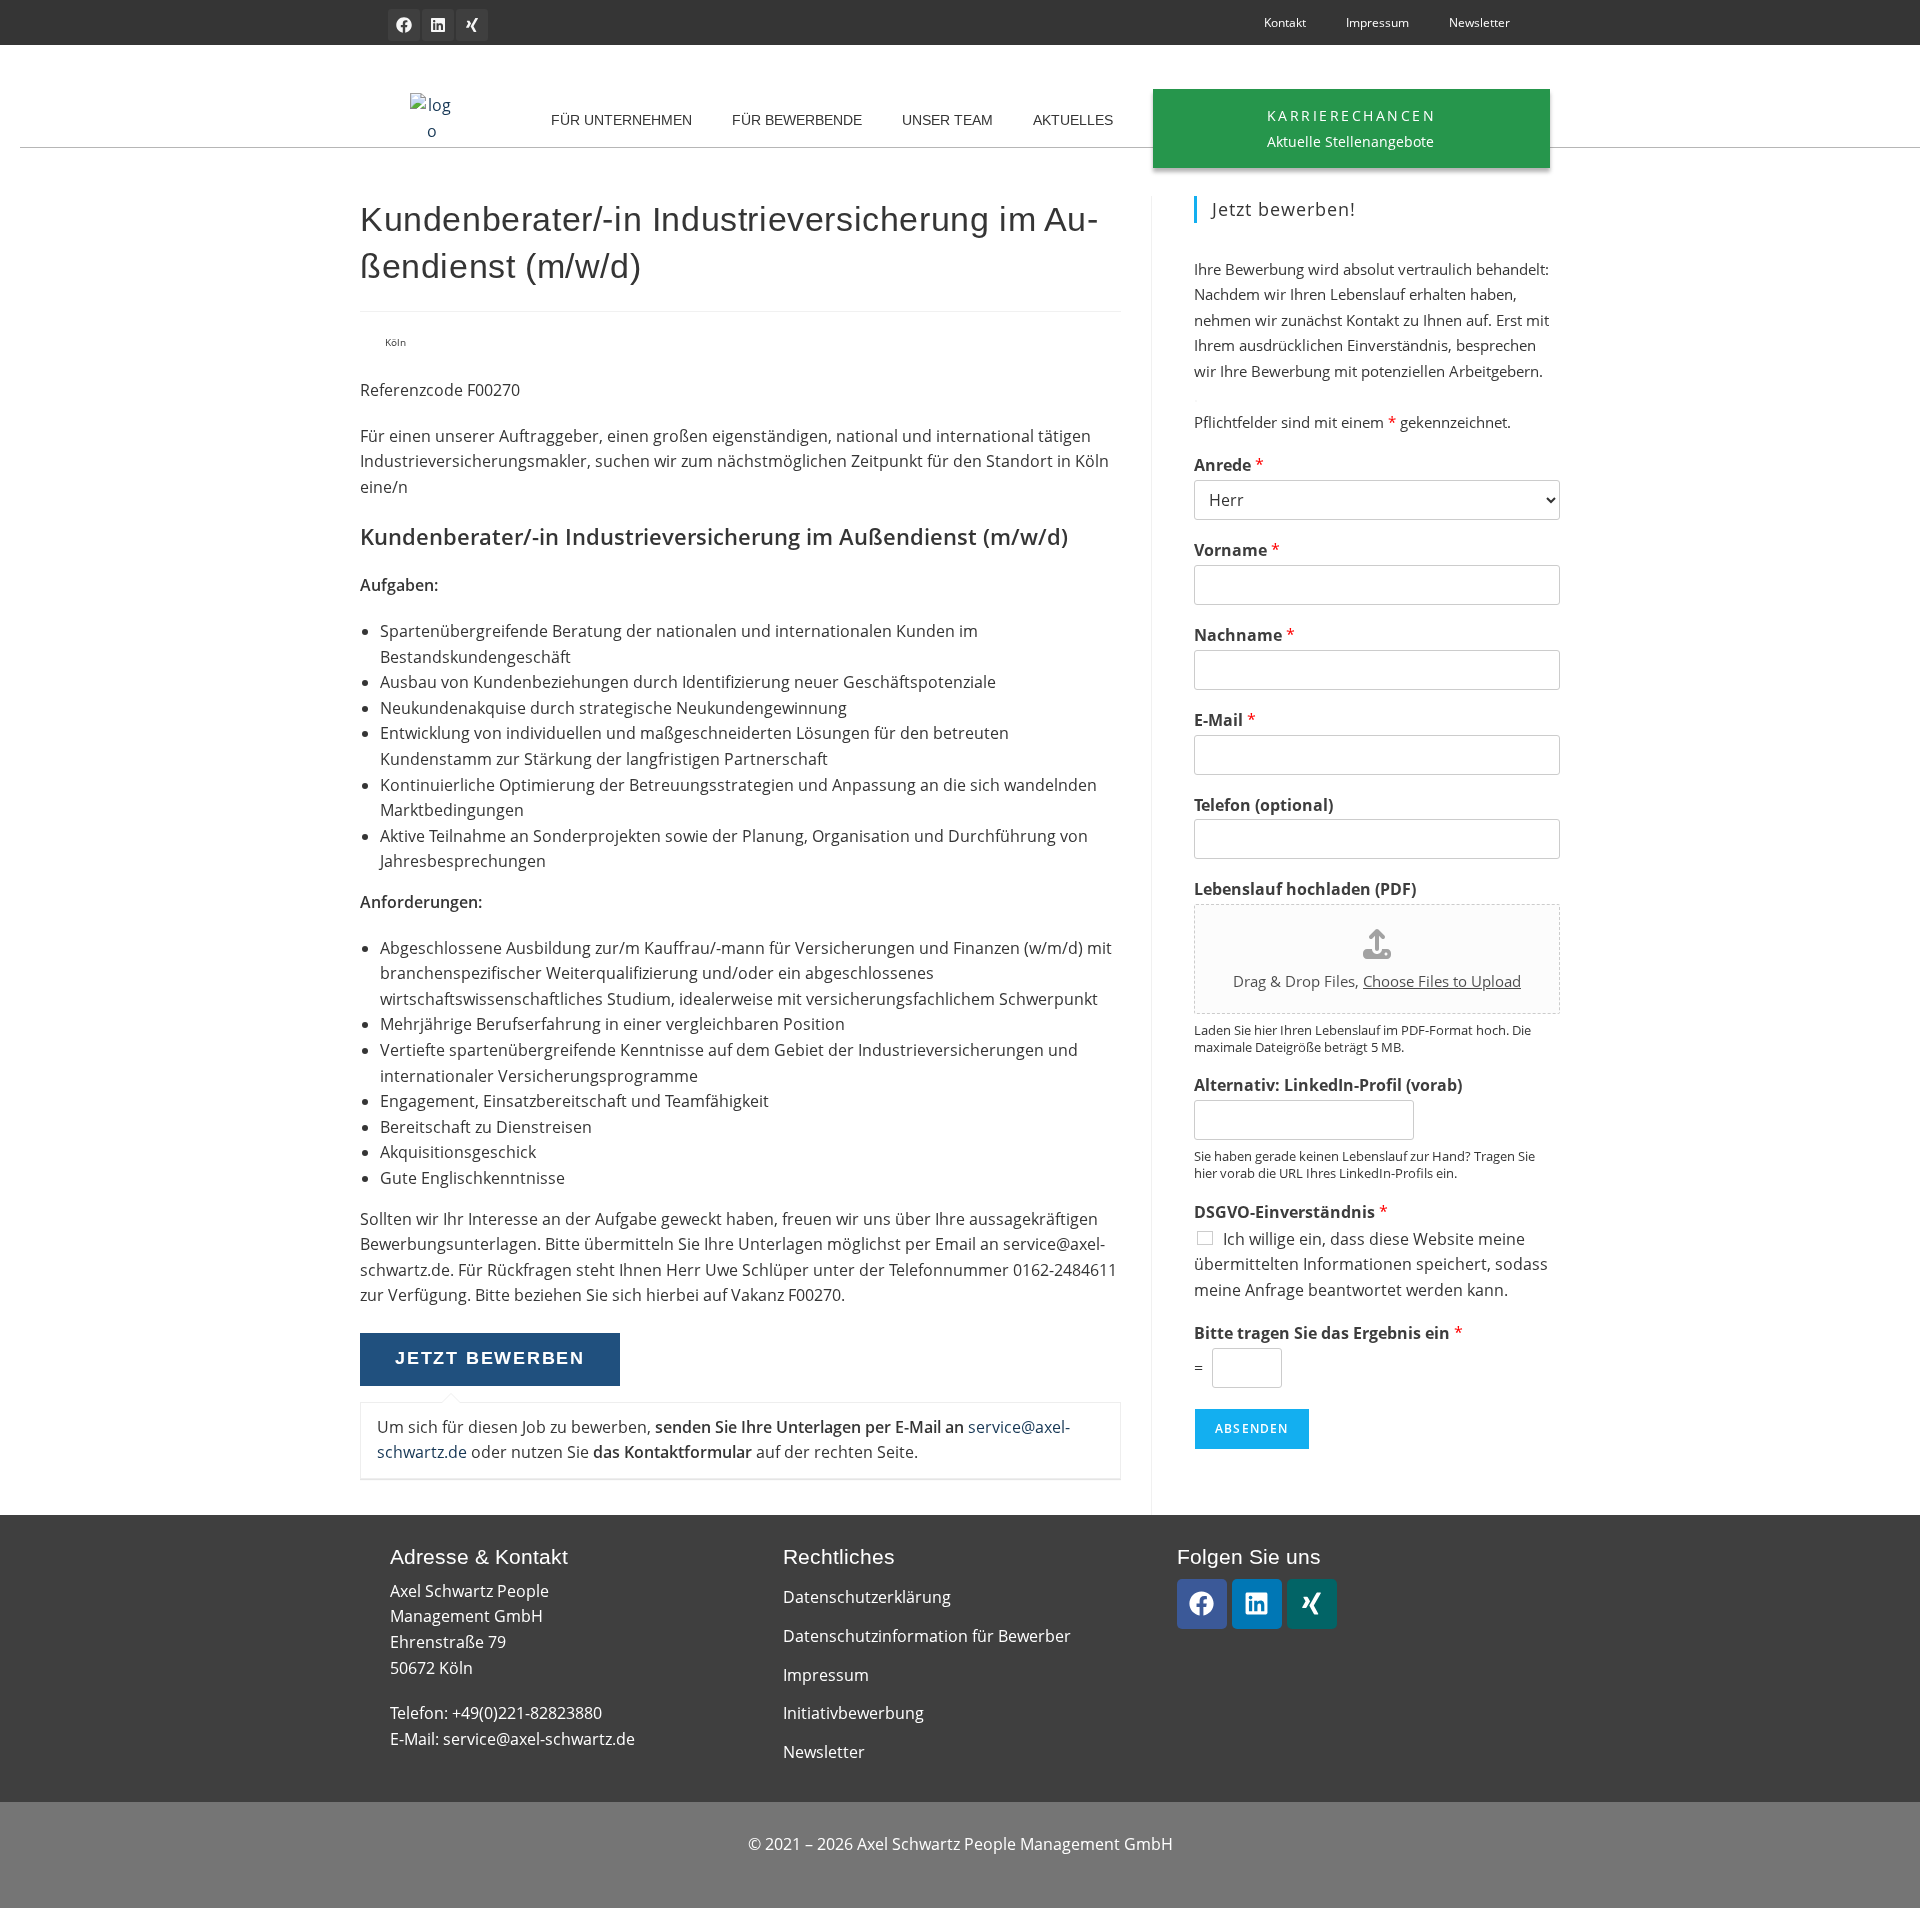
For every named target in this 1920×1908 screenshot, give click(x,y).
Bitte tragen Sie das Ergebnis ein (1328, 1333)
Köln (395, 342)
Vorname (1237, 550)
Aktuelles (1073, 120)
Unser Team (947, 120)
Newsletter (1479, 22)
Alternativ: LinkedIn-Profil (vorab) (1328, 1085)
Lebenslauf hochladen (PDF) (1305, 889)
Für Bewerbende (797, 120)
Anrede (1229, 465)
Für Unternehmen (621, 120)
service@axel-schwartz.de (539, 1739)
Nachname (1244, 635)
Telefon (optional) (1263, 805)
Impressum (1377, 22)
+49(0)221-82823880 (527, 1713)
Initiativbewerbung (853, 1713)
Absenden (1252, 1428)
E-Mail (1225, 720)
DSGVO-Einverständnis (1291, 1212)
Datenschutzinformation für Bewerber (927, 1636)
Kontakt (1285, 22)
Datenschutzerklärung (867, 1597)
